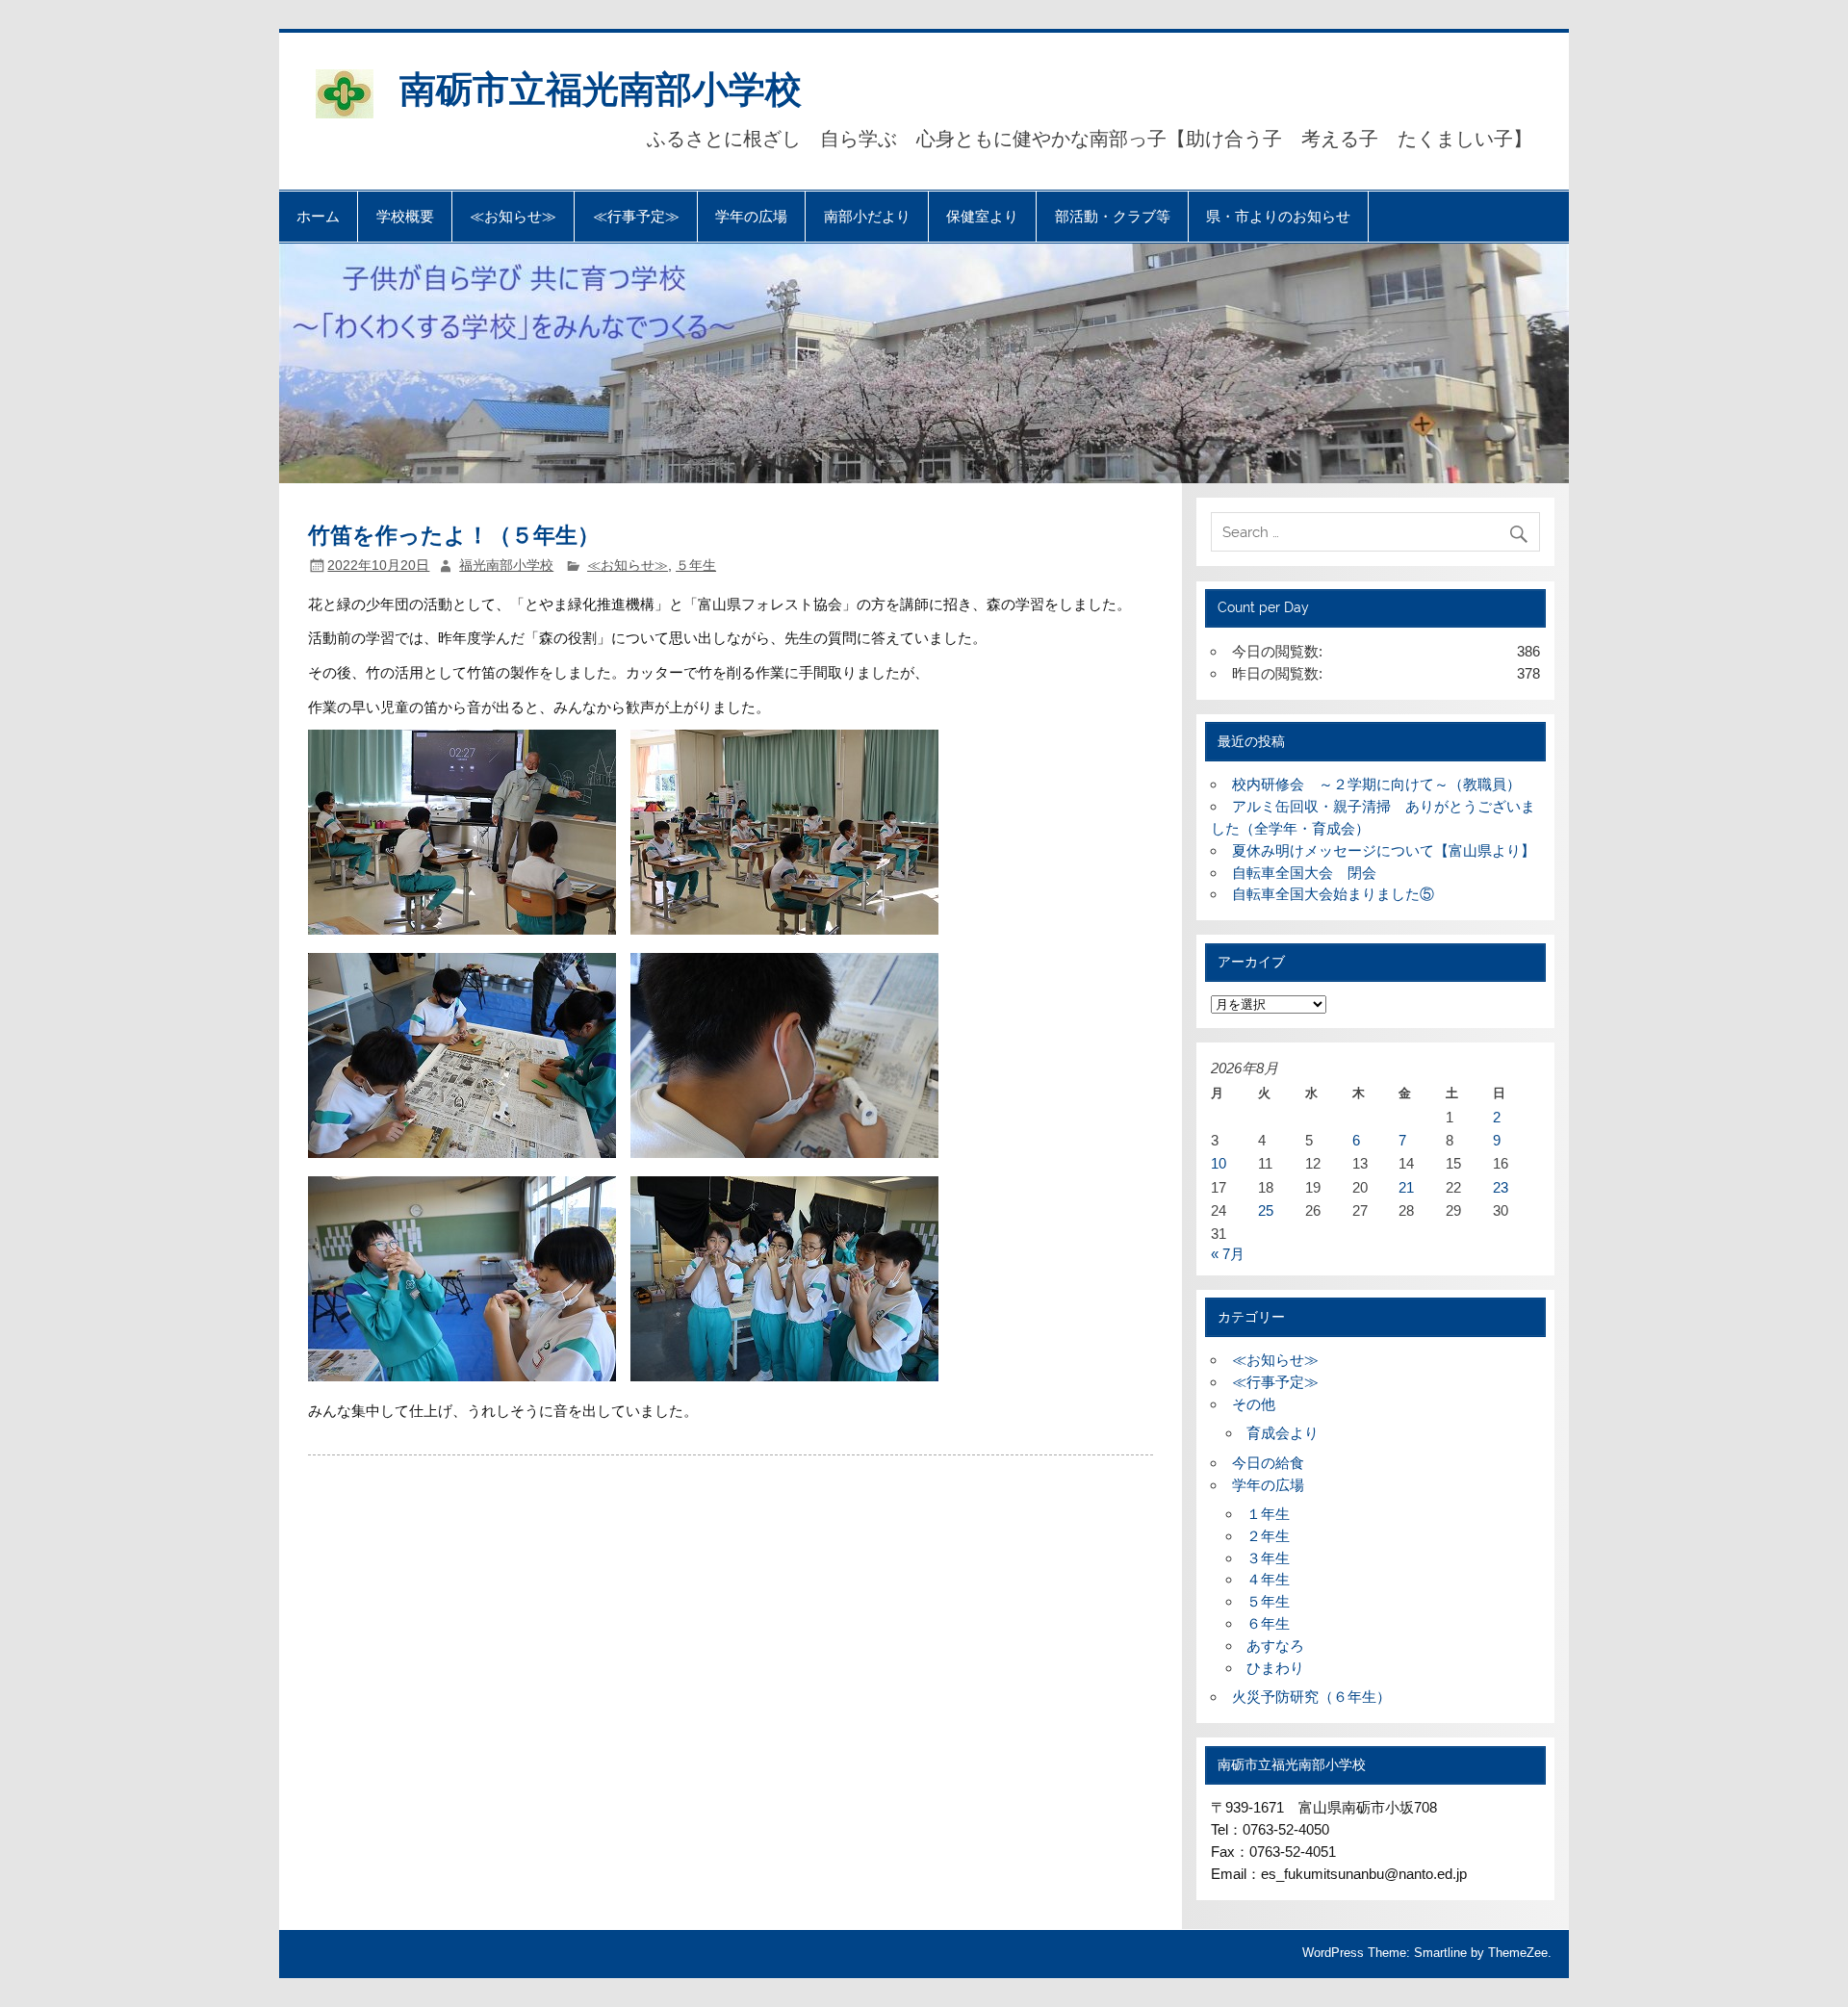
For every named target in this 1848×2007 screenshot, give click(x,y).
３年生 (1268, 1558)
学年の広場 (751, 216)
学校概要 (405, 216)
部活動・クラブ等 (1113, 216)
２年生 (1268, 1536)
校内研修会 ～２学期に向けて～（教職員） (1376, 784)
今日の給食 (1268, 1463)
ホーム (318, 216)
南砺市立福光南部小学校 (601, 87)
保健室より (982, 216)
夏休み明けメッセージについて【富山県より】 (1384, 850)
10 (1219, 1163)
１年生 (1268, 1514)
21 (1406, 1187)
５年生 (696, 566)
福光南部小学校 (506, 566)
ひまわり (1275, 1668)
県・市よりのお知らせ (1278, 216)
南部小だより (867, 216)
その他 (1254, 1404)
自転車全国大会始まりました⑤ (1333, 894)
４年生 (1268, 1579)
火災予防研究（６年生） (1311, 1697)
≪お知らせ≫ (513, 216)
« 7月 (1228, 1254)
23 (1501, 1187)
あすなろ (1275, 1646)
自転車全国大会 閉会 (1304, 873)
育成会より (1283, 1433)
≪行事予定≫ (636, 216)
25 (1266, 1210)
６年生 (1268, 1623)
